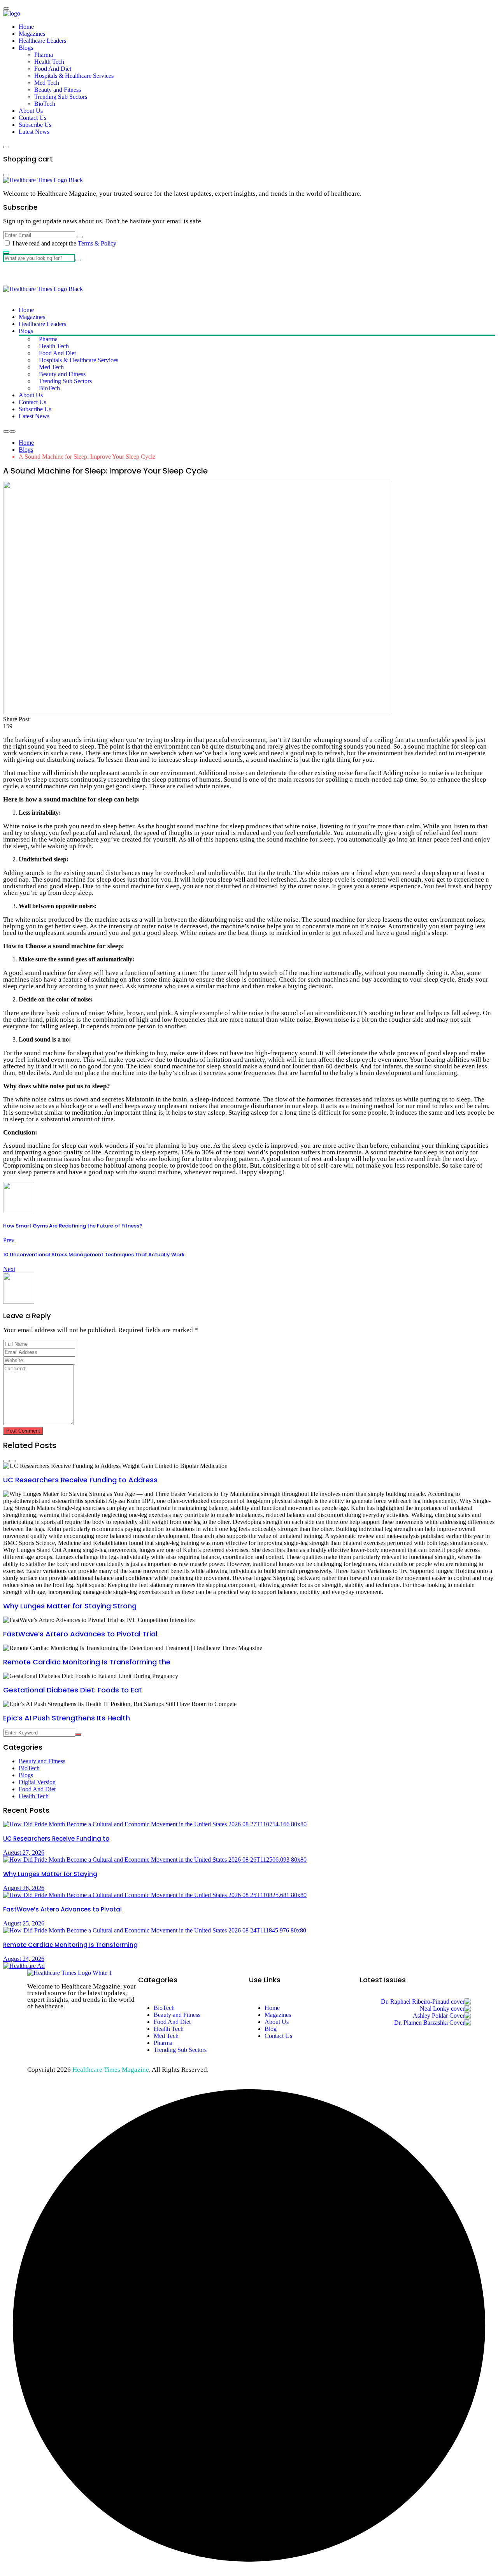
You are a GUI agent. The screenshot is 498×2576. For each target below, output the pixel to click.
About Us (31, 111)
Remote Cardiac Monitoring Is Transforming (70, 1945)
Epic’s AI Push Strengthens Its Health (67, 1718)
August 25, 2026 (24, 1923)
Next (9, 1269)
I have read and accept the (64, 243)
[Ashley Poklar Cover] (442, 2016)
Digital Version (37, 1782)
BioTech (45, 104)
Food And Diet (53, 69)
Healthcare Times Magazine (111, 2070)
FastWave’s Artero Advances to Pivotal (62, 1909)
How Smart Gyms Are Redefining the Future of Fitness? (73, 1226)
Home (26, 27)
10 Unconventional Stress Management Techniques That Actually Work (94, 1255)
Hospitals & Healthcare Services (74, 76)
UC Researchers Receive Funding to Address (80, 1480)
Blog (271, 2029)
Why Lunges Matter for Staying (50, 1874)
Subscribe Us (35, 125)
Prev (9, 1240)
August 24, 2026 (24, 1959)
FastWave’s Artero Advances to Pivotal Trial (80, 1634)
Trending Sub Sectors (61, 97)
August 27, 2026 (24, 1853)
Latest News (34, 132)
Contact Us (32, 118)
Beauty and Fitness (58, 90)
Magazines (32, 34)
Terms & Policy (97, 243)
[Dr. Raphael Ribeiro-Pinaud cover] (426, 2002)
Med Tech (47, 83)
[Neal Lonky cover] (445, 2009)
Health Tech (49, 62)
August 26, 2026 (24, 1888)
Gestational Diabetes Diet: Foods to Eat (73, 1690)
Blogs (26, 48)
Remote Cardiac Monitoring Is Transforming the (87, 1662)
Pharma (44, 55)
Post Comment (23, 1431)
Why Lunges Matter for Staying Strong (70, 1606)
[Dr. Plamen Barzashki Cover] (432, 2023)
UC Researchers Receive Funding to (56, 1839)
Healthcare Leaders (42, 41)
